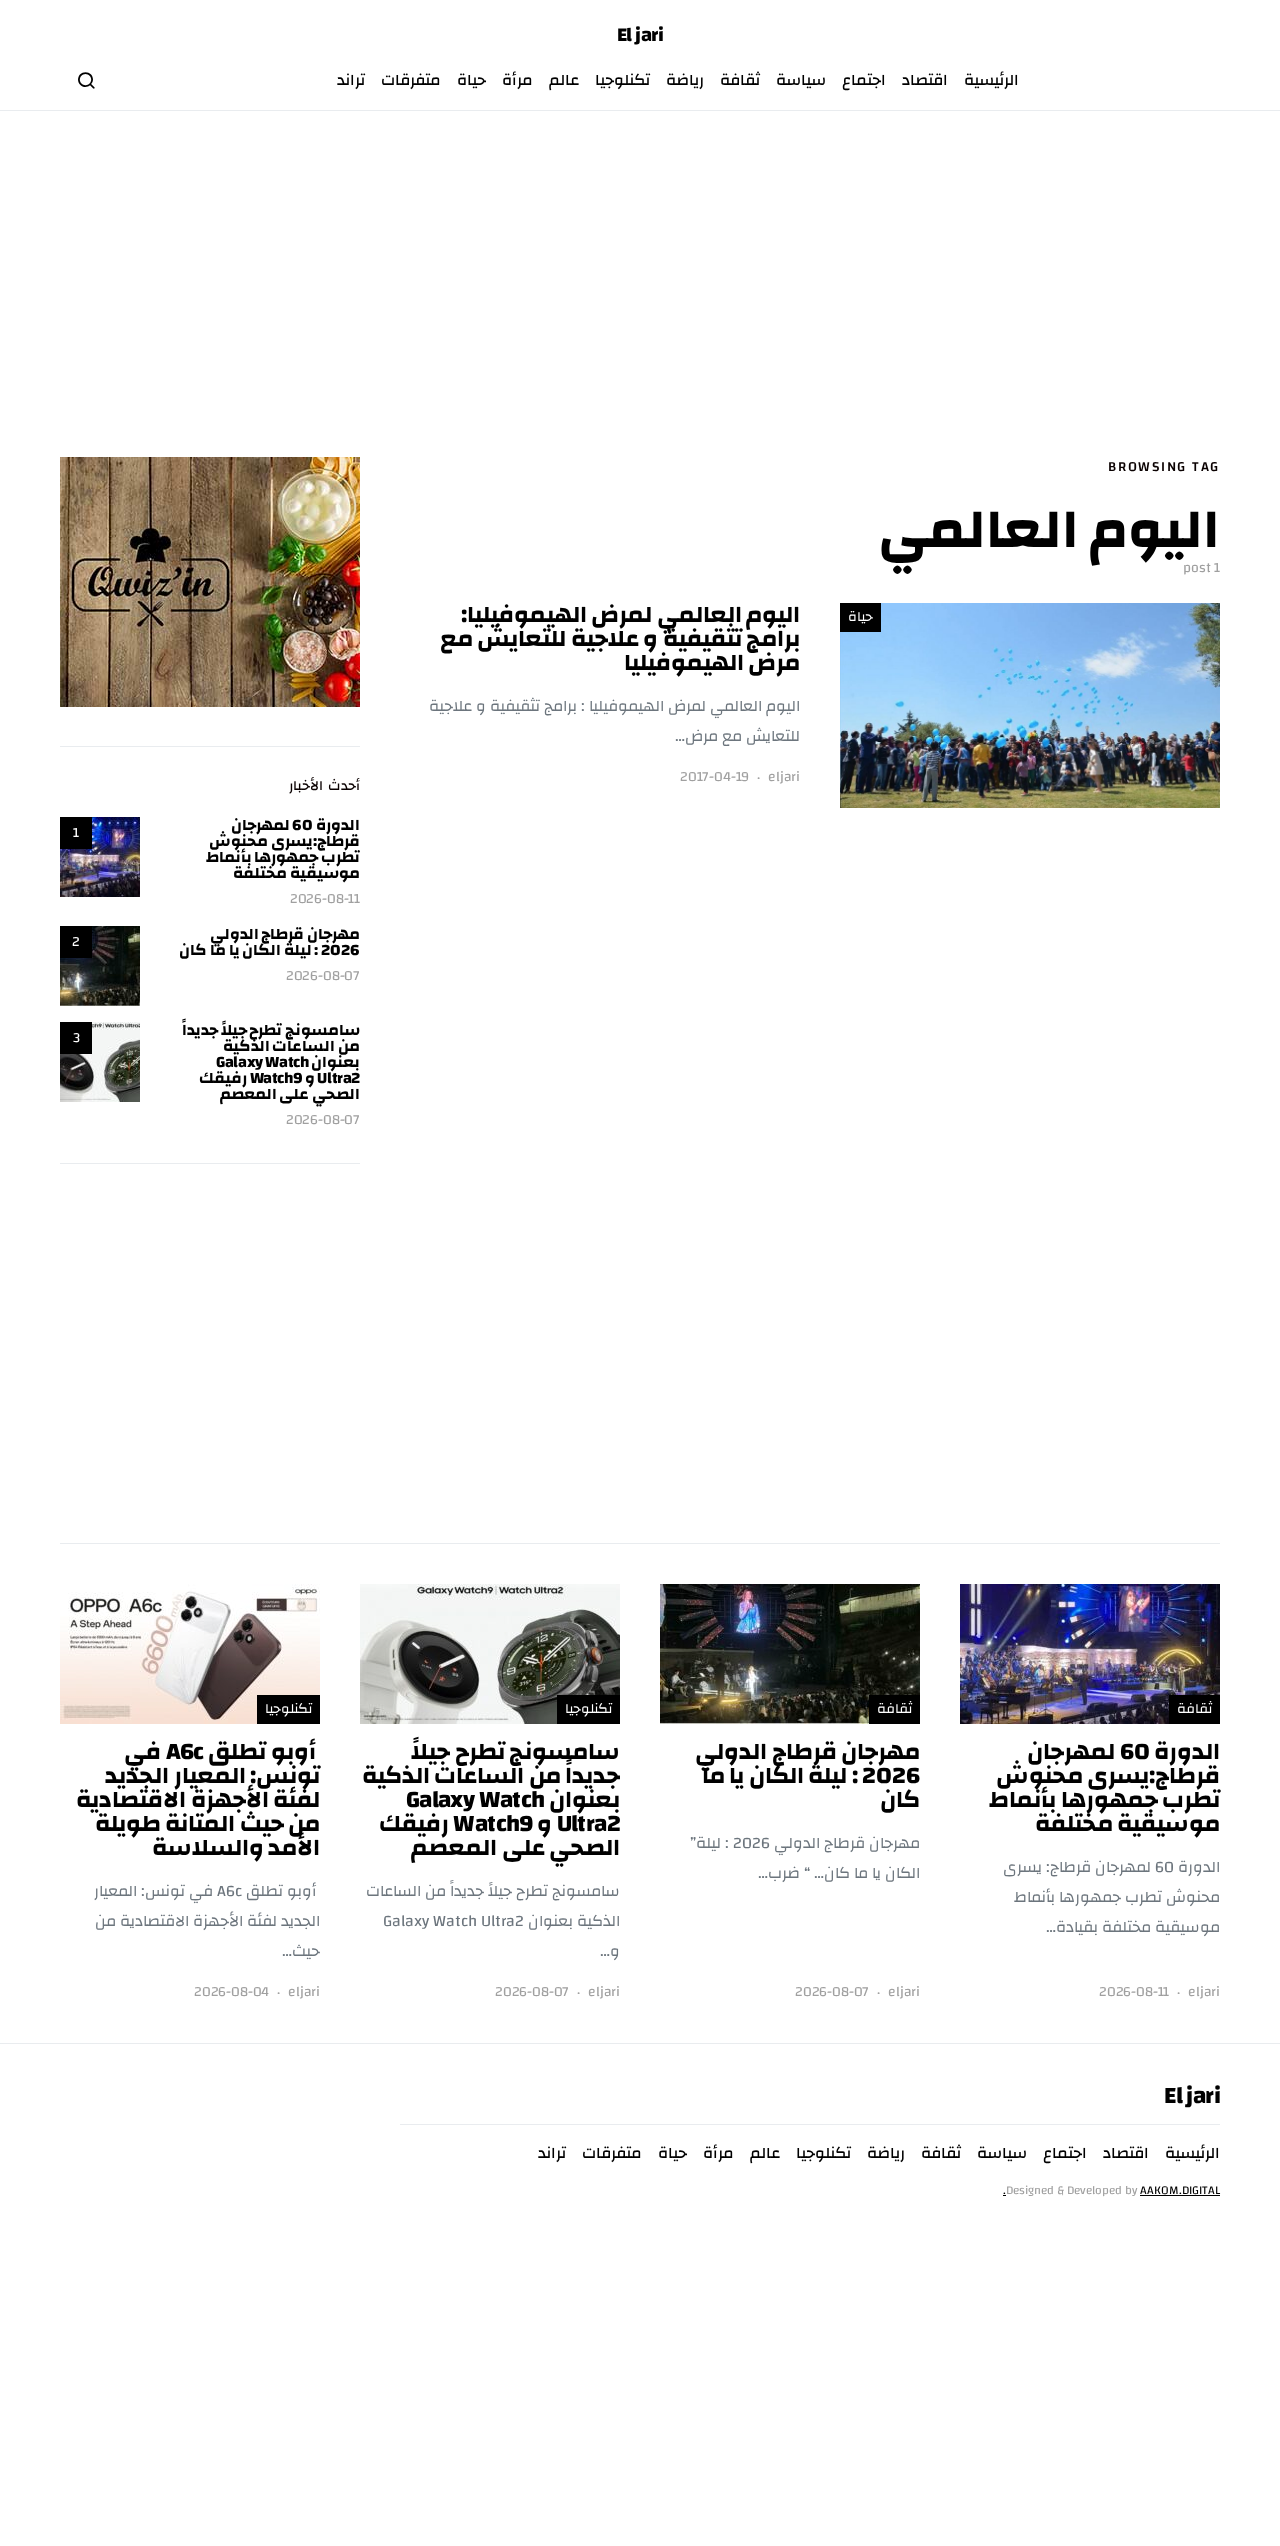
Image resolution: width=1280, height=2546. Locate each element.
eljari (784, 777)
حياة (471, 80)
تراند (351, 80)
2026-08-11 (325, 899)
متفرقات (411, 80)
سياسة (801, 80)
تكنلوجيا (622, 80)
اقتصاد (925, 80)
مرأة (517, 80)
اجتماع (864, 80)
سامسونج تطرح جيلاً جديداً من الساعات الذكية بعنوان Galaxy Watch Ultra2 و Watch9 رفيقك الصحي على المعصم (271, 1062)
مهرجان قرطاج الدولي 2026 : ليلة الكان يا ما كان (269, 942)
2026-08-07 (323, 976)
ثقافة (740, 80)
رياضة (685, 80)
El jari (640, 35)
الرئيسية (991, 80)
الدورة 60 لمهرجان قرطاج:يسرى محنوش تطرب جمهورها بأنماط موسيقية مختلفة (283, 849)
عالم (564, 80)
